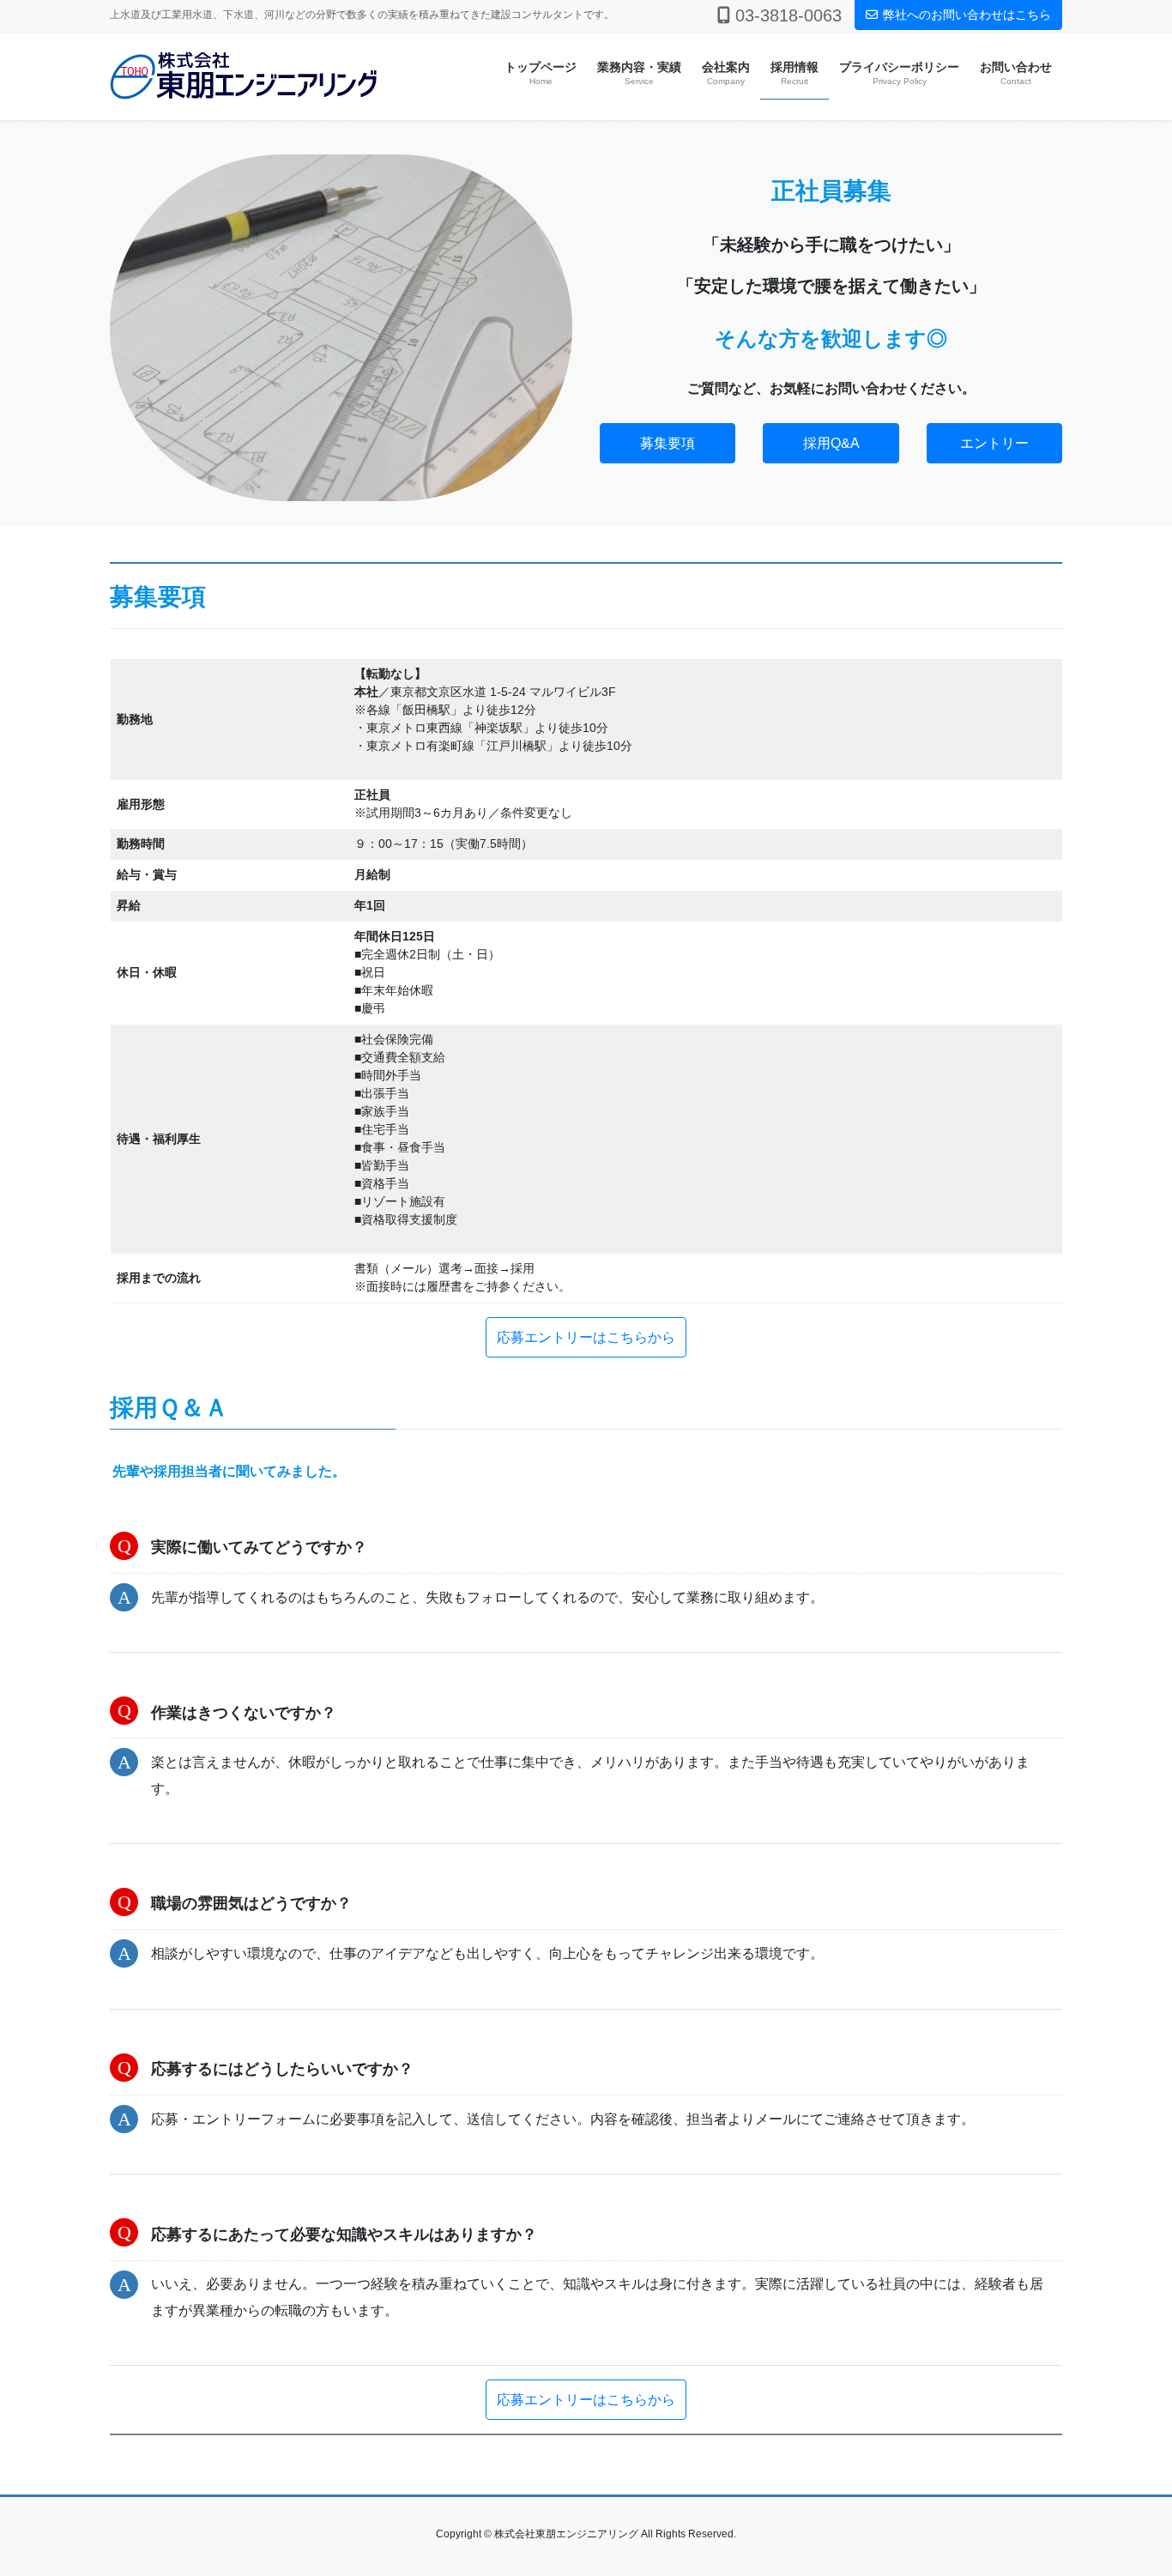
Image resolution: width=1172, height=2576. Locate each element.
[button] (668, 443)
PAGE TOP (1129, 2484)
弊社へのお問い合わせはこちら (967, 15)
